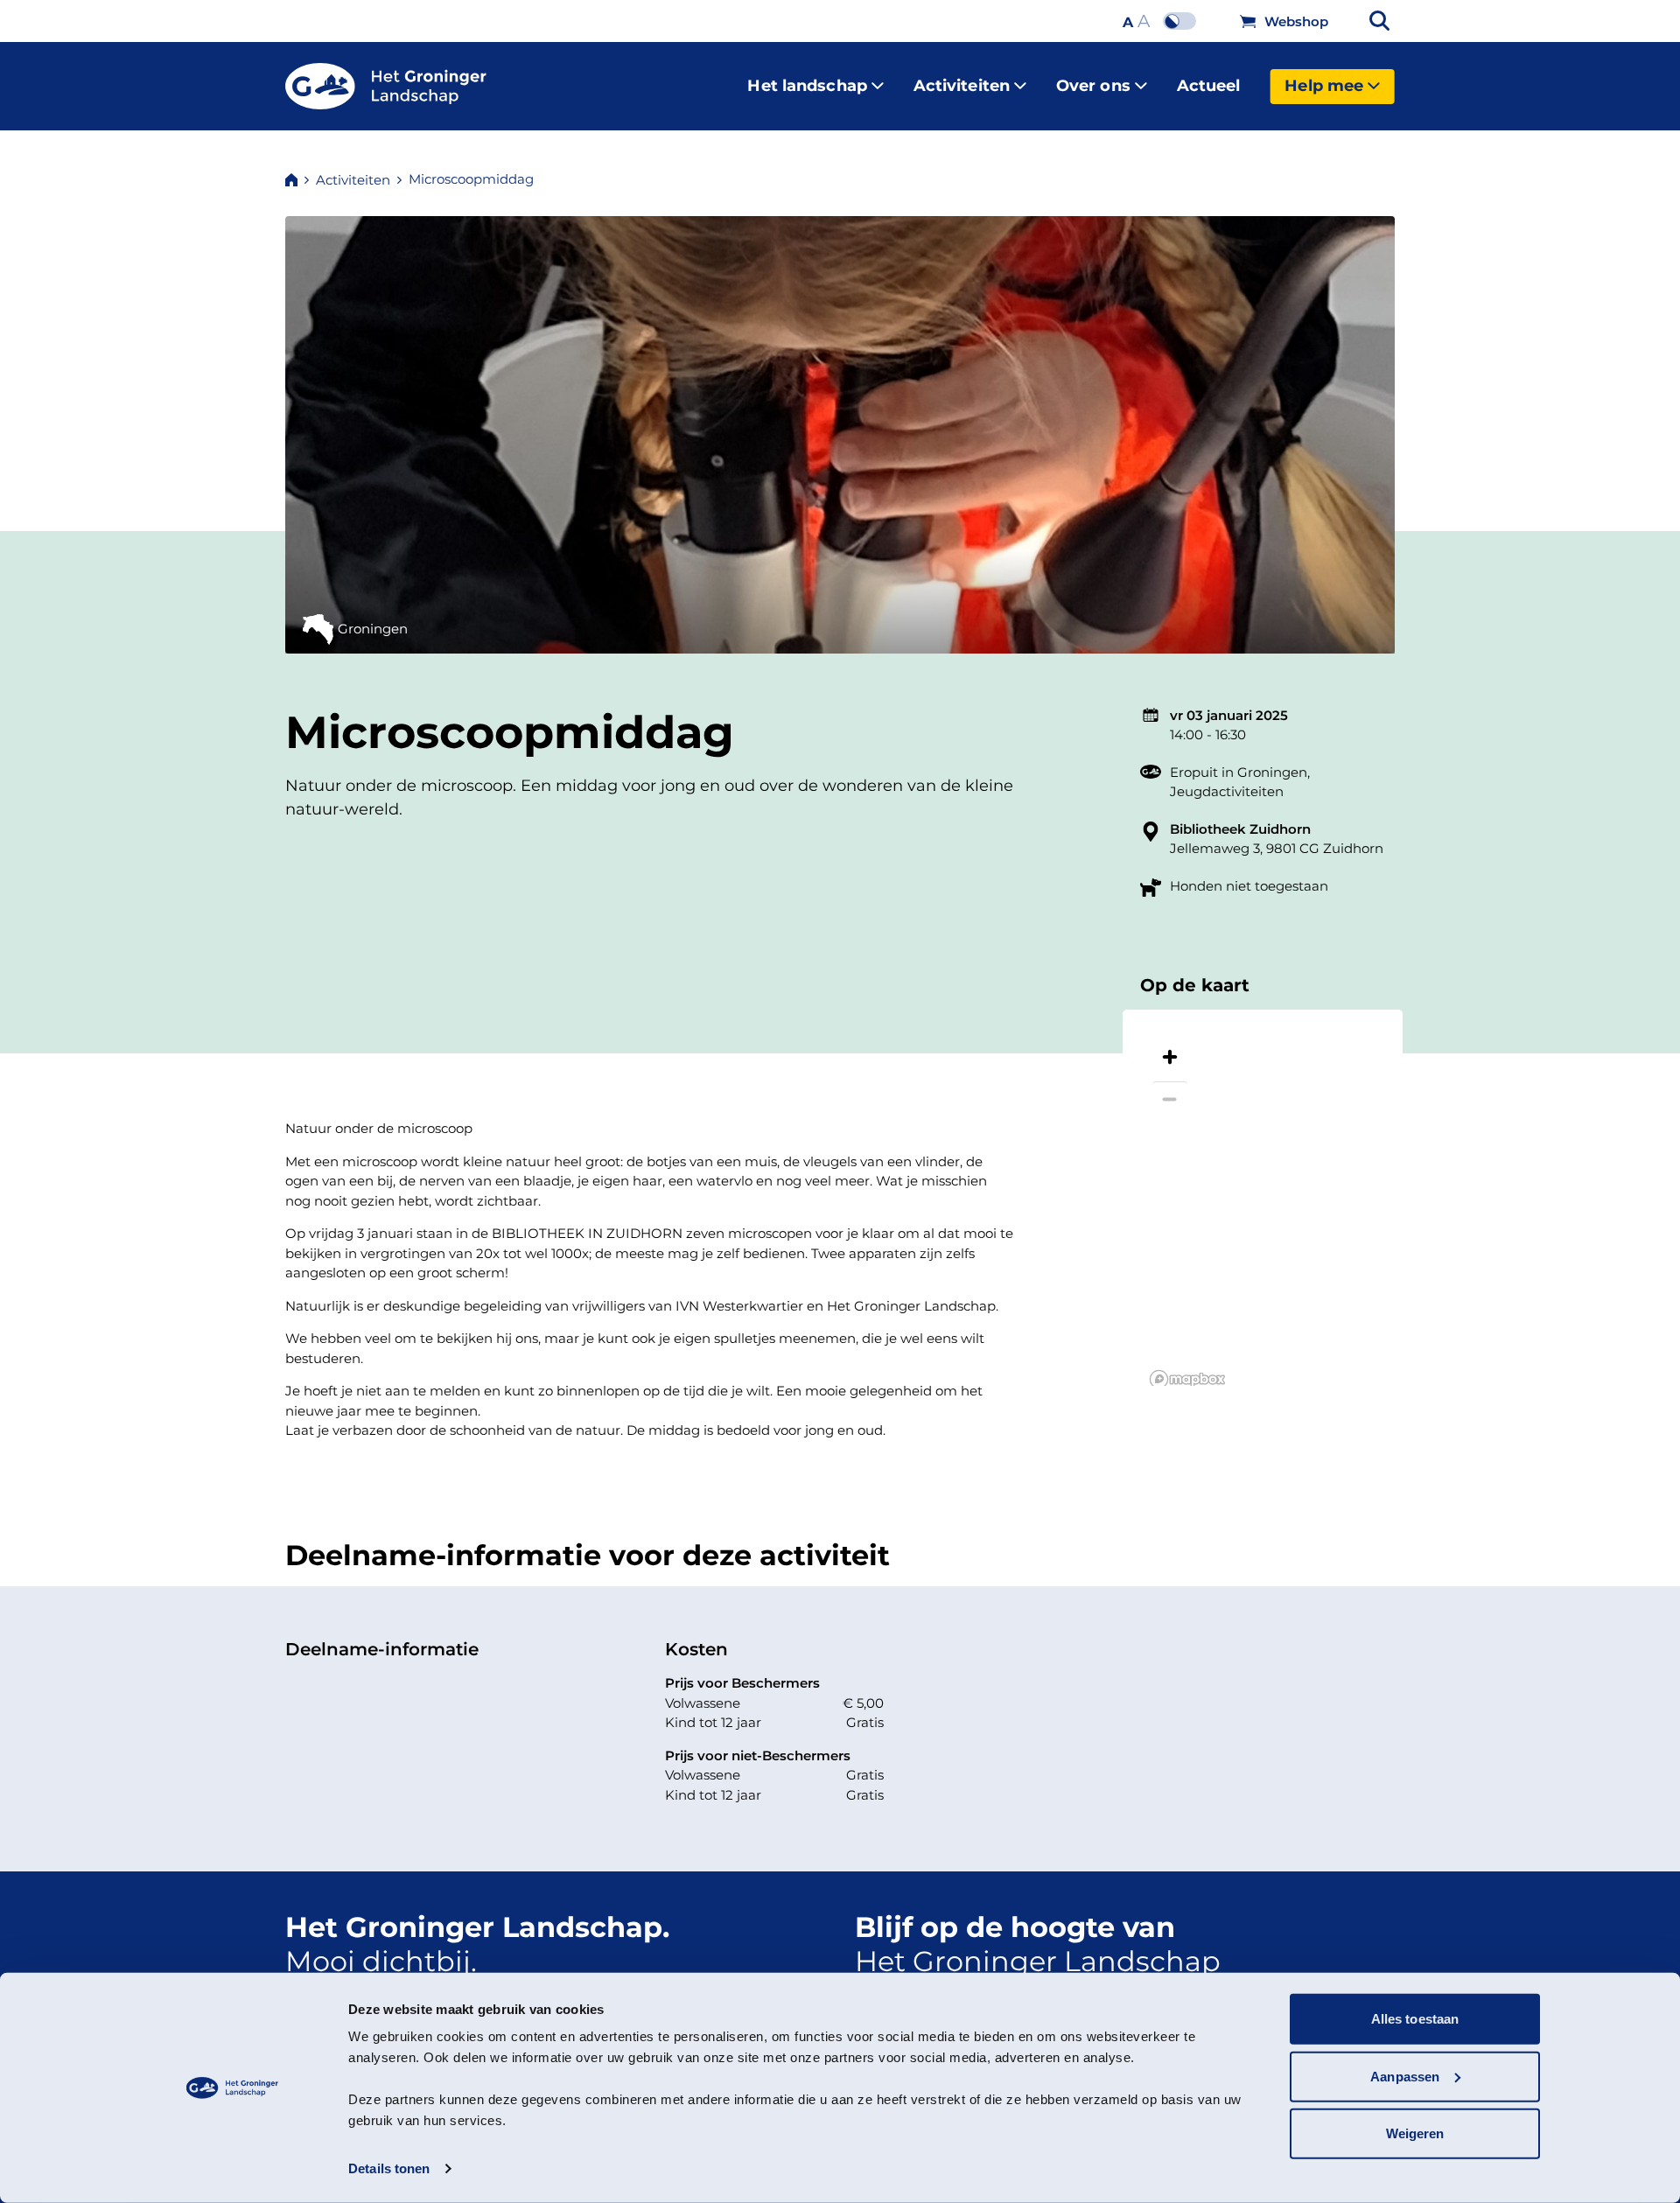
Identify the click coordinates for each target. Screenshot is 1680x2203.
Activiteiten (962, 86)
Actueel (1209, 86)
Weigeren (1415, 2133)
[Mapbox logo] (1187, 1379)
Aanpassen (1405, 2076)
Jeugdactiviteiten (1227, 791)
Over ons (1093, 86)
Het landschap (807, 86)
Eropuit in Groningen (1239, 772)
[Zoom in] (1170, 1057)
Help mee (1324, 86)
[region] (1263, 1198)
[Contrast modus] (1184, 21)
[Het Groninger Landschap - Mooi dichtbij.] (386, 87)
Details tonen (389, 2168)
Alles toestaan (1415, 2019)
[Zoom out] (1170, 1099)
